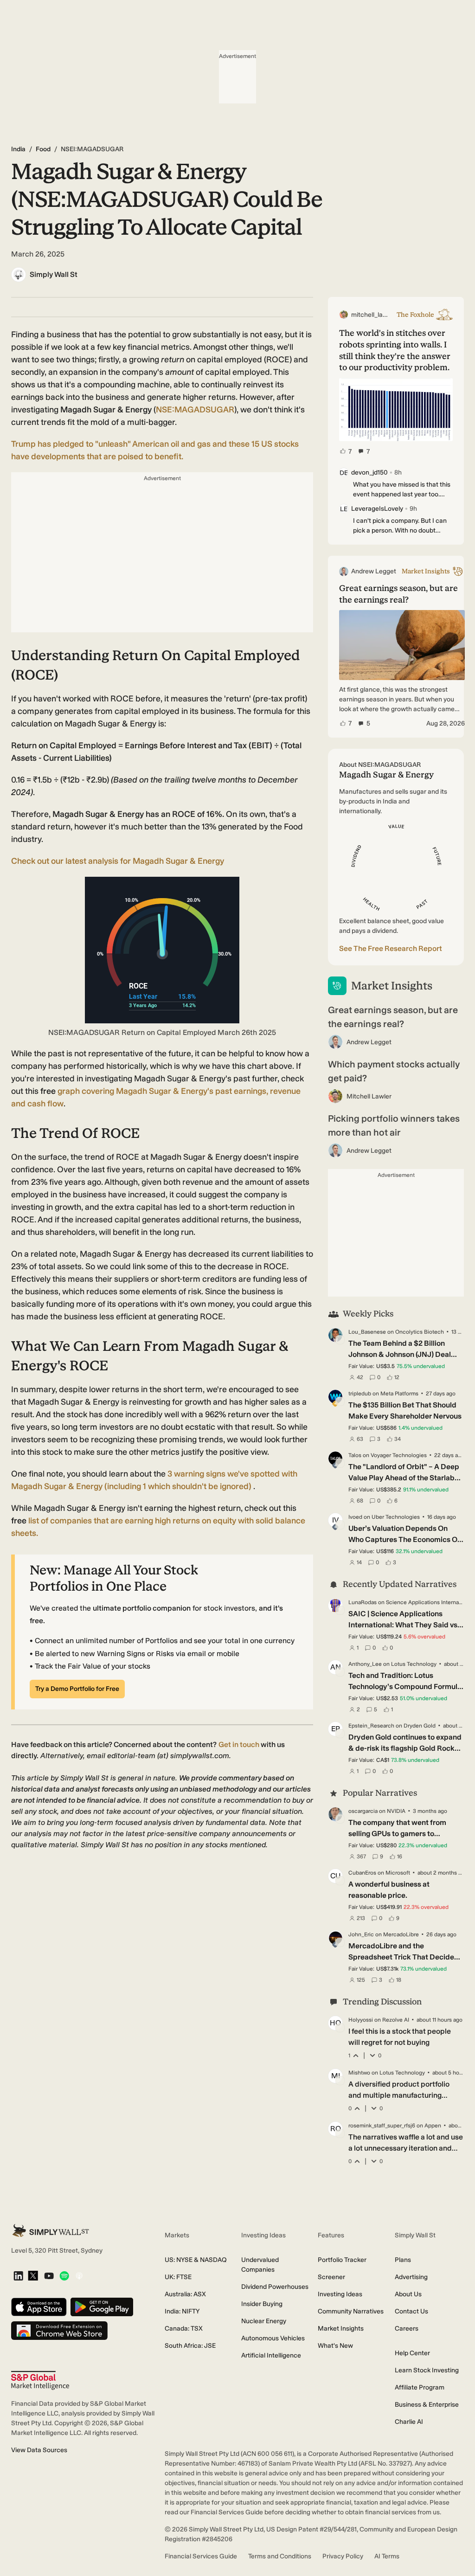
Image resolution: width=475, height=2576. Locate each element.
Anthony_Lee (365, 1664)
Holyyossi (361, 2020)
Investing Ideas (340, 2294)
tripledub (360, 1394)
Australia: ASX (185, 2294)
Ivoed (355, 1517)
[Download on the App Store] (39, 2308)
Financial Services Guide (201, 2556)
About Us (408, 2294)
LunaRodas (363, 1602)
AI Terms (387, 2556)
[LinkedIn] (18, 2277)
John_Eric (361, 1934)
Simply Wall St (54, 274)
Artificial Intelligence (271, 2355)
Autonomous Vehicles (273, 2338)
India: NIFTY (182, 2311)
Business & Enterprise (427, 2405)
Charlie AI (409, 2422)
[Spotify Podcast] (64, 2277)
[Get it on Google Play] (102, 2308)
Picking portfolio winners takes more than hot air (394, 1125)
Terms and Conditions (280, 2556)
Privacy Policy (343, 2556)
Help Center (412, 2353)
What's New (335, 2346)
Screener (331, 2277)
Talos (355, 1455)
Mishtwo (359, 2073)
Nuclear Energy (264, 2321)
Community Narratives (351, 2311)
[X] (33, 2276)
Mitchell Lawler (369, 1096)
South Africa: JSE (190, 2346)
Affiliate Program (420, 2387)
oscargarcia (363, 1811)
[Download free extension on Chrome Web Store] (59, 2331)
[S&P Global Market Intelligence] (40, 2380)
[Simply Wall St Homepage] (51, 2231)
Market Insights (341, 2329)
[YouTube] (49, 2277)
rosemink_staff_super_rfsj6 (382, 2126)
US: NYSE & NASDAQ (196, 2260)
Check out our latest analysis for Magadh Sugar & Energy (118, 861)
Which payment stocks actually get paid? (394, 1071)
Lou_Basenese (367, 1332)
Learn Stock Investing (427, 2370)
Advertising (411, 2277)
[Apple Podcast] (79, 2277)
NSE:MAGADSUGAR (195, 410)
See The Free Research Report (391, 948)
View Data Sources (39, 2450)
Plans (403, 2260)
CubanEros (362, 1873)
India (18, 149)
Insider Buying (262, 2304)
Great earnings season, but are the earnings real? (393, 1017)
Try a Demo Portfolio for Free (77, 1689)
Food (43, 149)
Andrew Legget (369, 1042)
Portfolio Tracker (342, 2260)
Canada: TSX (184, 2329)
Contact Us (411, 2311)
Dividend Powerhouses (275, 2287)
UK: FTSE (178, 2277)
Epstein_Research (371, 1726)
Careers (407, 2329)
